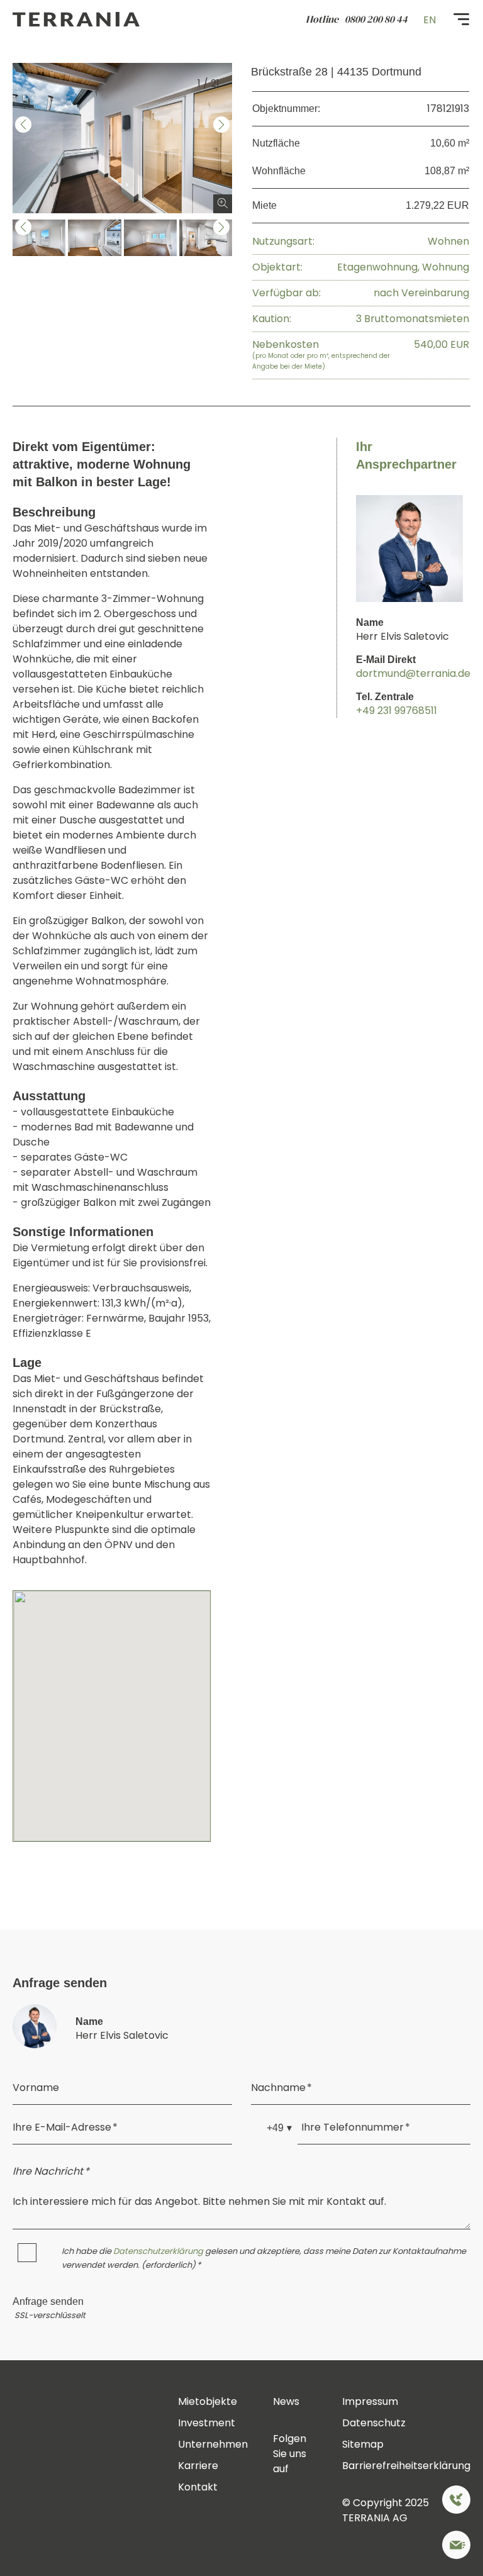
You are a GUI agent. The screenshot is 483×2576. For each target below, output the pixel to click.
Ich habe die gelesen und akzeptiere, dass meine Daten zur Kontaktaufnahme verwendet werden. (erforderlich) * (264, 2258)
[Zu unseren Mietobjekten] (456, 2547)
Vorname (36, 2088)
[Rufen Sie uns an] (456, 2502)
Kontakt (198, 2487)
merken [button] (60, 84)
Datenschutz (374, 2423)
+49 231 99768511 (397, 711)
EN (430, 20)
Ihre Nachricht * (51, 2171)
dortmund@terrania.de (413, 673)
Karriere (198, 2466)
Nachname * (281, 2088)
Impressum (370, 2401)
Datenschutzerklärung (158, 2251)
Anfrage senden (48, 2302)
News (286, 2401)
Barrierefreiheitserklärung (406, 2466)
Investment (207, 2423)
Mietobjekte (208, 2401)
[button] (23, 125)
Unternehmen (213, 2444)
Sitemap (363, 2444)
